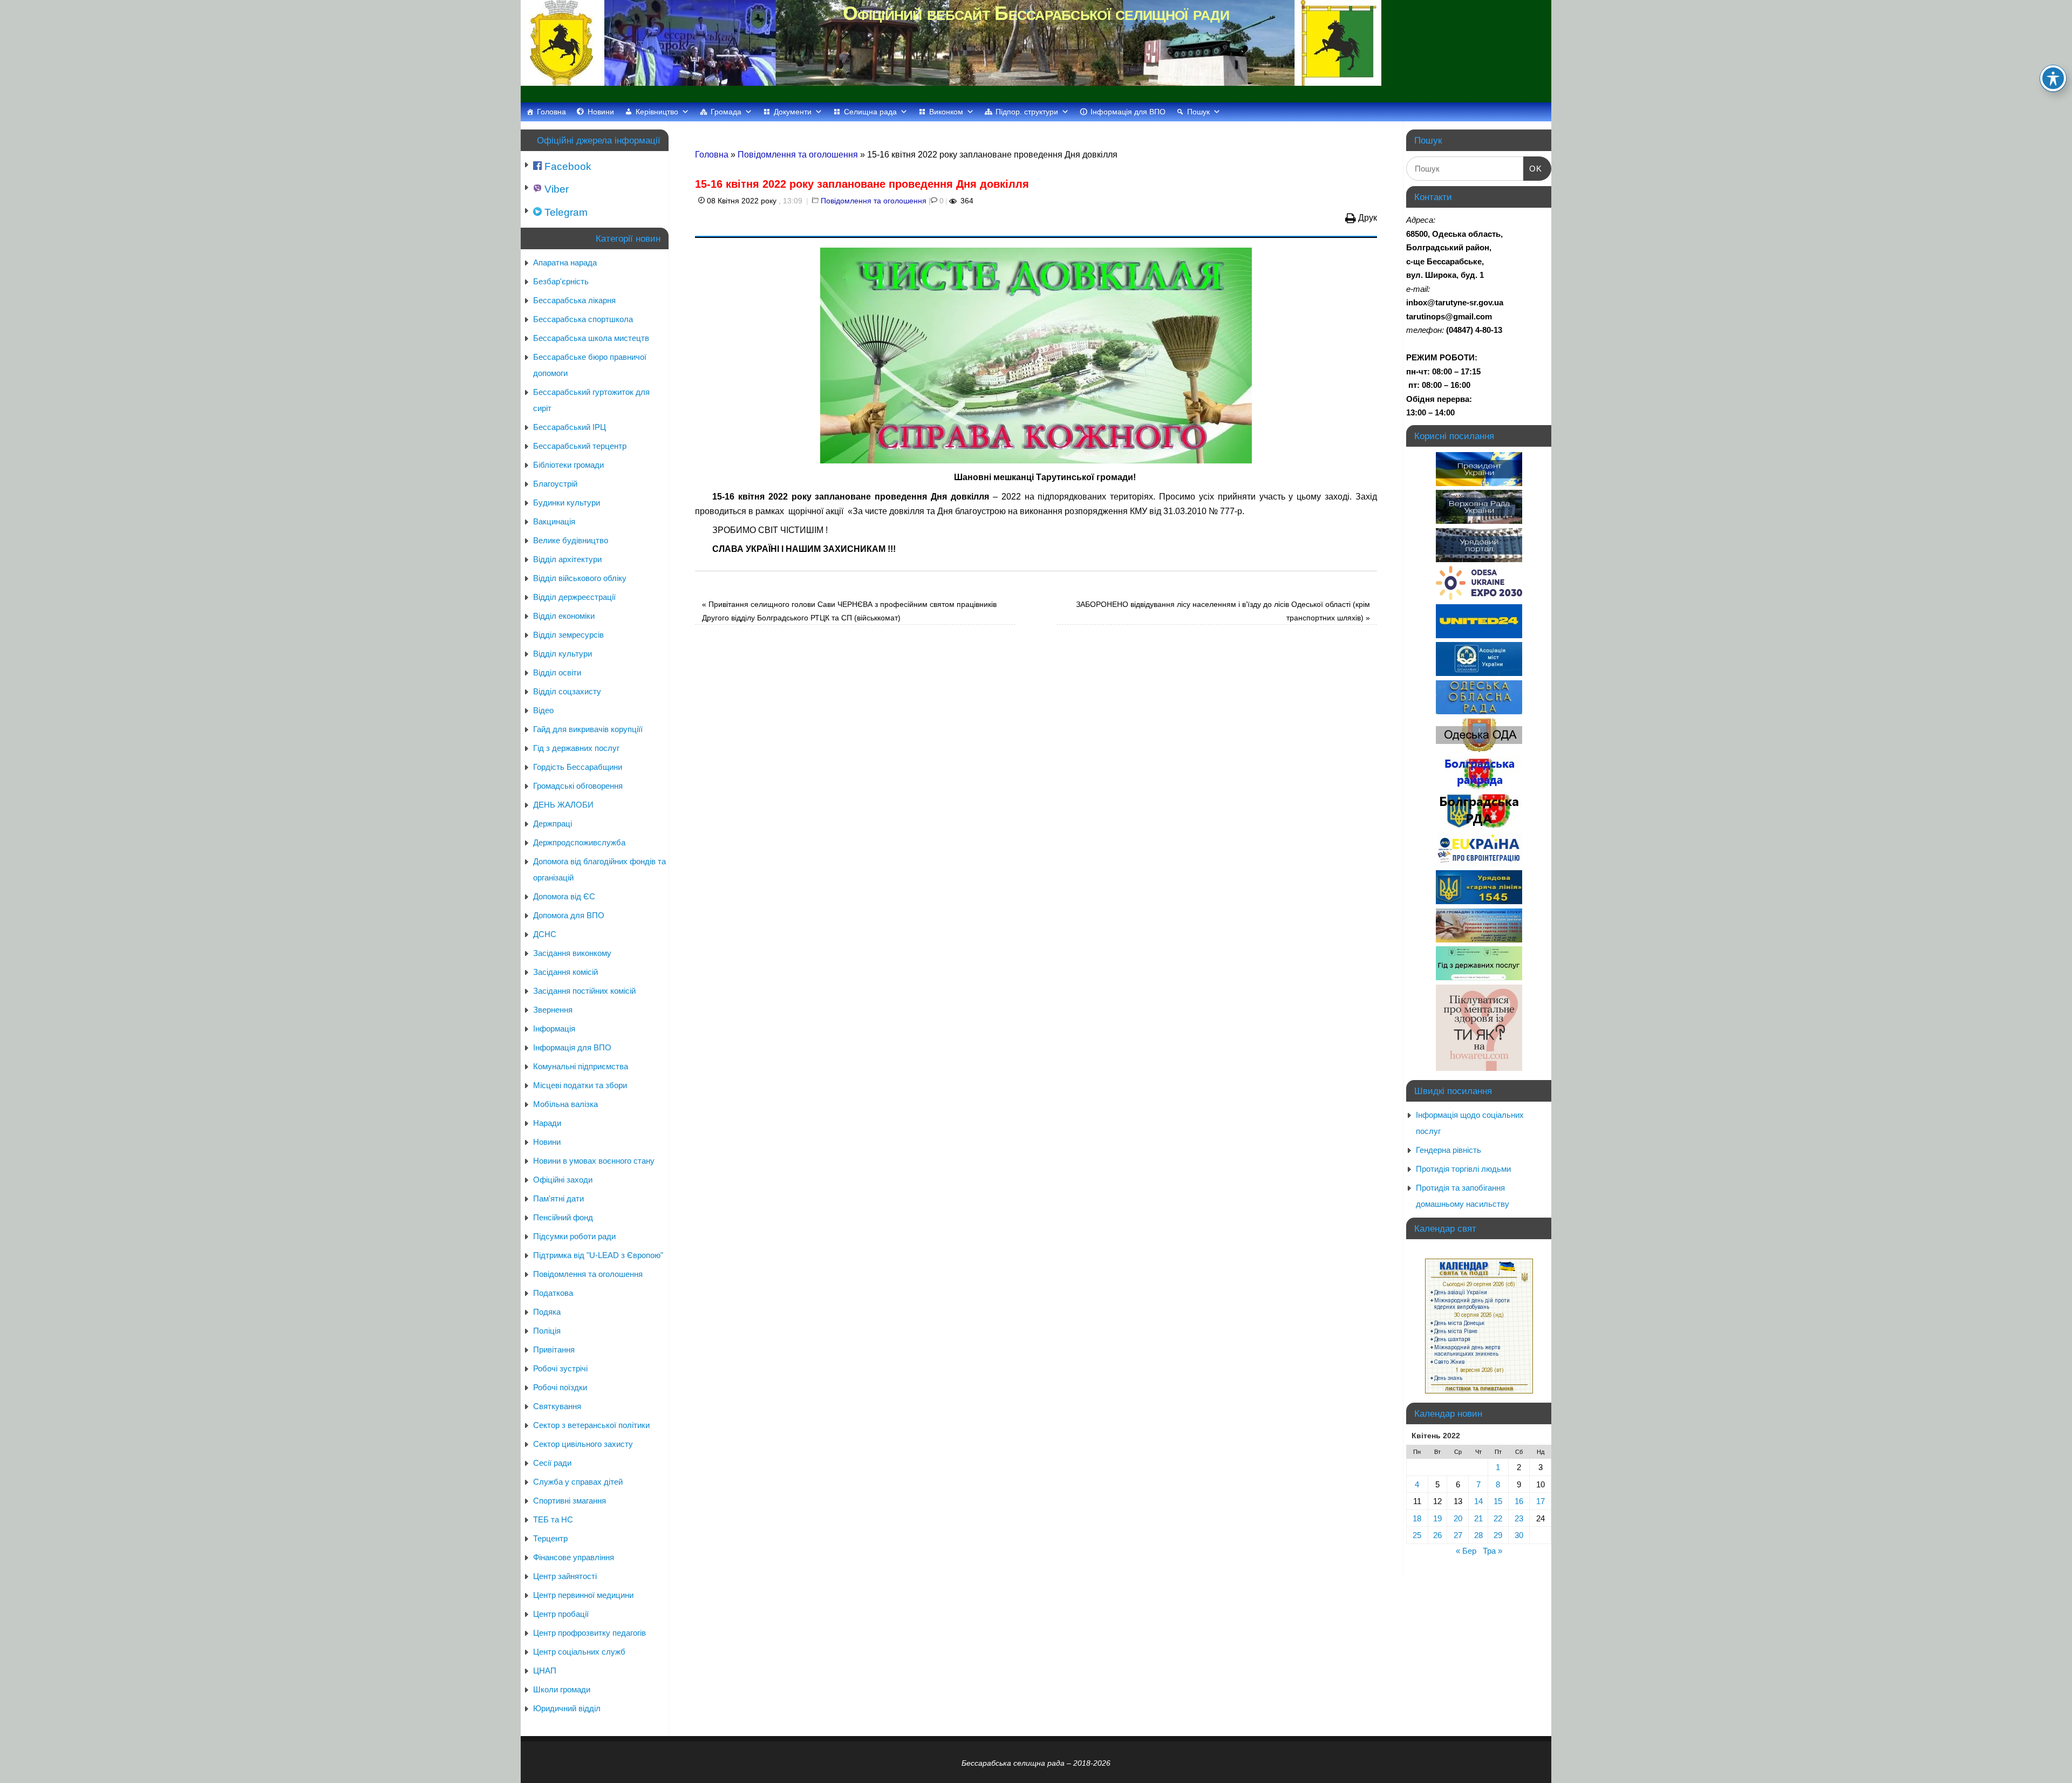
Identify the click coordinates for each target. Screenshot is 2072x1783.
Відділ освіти (557, 672)
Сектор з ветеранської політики (591, 1425)
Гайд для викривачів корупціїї (588, 729)
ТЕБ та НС (553, 1519)
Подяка (547, 1312)
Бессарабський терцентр (580, 446)
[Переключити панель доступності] (2053, 78)
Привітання (554, 1350)
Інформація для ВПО (1128, 112)
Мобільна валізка (565, 1104)
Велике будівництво (571, 540)
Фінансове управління (574, 1557)
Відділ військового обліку (580, 578)
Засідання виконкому (572, 953)
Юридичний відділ (567, 1708)
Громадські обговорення (578, 786)
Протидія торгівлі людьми (1463, 1169)
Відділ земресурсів (568, 635)
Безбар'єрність (561, 281)
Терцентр (550, 1538)
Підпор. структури (1027, 112)
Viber (555, 189)
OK (1533, 168)
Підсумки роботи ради (574, 1236)
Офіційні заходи (563, 1180)
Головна (551, 112)
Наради (547, 1123)
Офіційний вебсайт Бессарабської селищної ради (1036, 13)
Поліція (547, 1331)
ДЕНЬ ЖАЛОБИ (563, 805)
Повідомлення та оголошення (798, 155)
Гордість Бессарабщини (578, 767)
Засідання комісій (565, 972)
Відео (543, 710)
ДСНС (545, 934)
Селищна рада (870, 112)
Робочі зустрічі (560, 1368)
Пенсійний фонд (563, 1217)
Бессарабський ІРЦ (570, 427)
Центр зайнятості (565, 1576)
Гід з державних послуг (576, 748)
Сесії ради (552, 1463)
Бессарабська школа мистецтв (591, 338)
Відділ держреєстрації (574, 597)
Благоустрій (555, 484)
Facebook (567, 166)
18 (1417, 1518)
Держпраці (553, 824)
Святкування (557, 1406)
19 (1437, 1518)
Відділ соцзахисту (567, 691)
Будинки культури (567, 503)
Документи (793, 112)
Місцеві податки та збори (580, 1085)
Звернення (553, 1010)
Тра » (1492, 1551)
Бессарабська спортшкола (583, 319)
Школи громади (562, 1689)
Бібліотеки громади (568, 465)
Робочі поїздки (560, 1387)
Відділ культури (563, 654)
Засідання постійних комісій (584, 991)
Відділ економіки (564, 616)
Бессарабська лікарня (574, 300)
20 (1458, 1518)
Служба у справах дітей (578, 1482)
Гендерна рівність (1449, 1150)
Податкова (553, 1293)
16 (1519, 1501)
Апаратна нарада (565, 262)
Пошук (1198, 112)
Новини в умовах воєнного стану (594, 1161)
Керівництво (657, 112)
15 (1498, 1501)
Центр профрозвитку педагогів (589, 1633)
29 (1498, 1535)
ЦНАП (545, 1671)
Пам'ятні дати (558, 1198)
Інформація (554, 1029)
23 (1519, 1518)
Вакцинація (554, 521)
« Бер (1466, 1551)
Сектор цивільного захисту (583, 1444)
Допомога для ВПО (569, 915)
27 (1458, 1535)
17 (1541, 1501)
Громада (726, 112)
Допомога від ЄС (564, 896)
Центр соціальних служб (579, 1652)
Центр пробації (561, 1614)
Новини (601, 112)
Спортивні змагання (570, 1501)
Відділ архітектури (567, 559)
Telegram (565, 212)
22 (1498, 1518)
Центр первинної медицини (583, 1595)
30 (1519, 1535)
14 (1478, 1501)
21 (1478, 1518)
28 (1478, 1535)
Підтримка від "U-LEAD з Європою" (598, 1255)
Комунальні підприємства (581, 1066)
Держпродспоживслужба (579, 842)
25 (1417, 1535)
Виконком (946, 112)
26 (1437, 1535)
